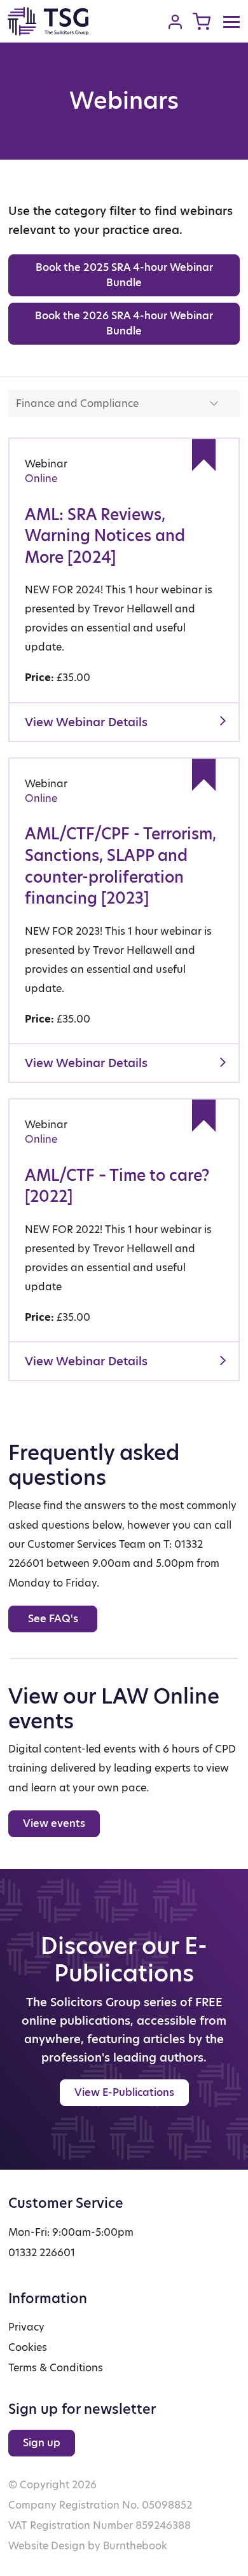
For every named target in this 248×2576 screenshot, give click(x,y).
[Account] (175, 22)
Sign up (42, 2443)
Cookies (28, 2347)
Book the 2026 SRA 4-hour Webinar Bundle (124, 323)
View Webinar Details (86, 722)
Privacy (26, 2327)
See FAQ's (53, 1619)
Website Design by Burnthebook (88, 2546)
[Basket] (202, 21)
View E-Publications (124, 2092)
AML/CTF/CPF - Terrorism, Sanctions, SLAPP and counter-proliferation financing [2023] (121, 866)
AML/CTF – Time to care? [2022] (117, 1186)
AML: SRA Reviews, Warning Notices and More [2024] (105, 536)
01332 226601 (42, 2253)
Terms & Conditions (56, 2368)
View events (54, 1823)
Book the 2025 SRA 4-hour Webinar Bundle (124, 275)
